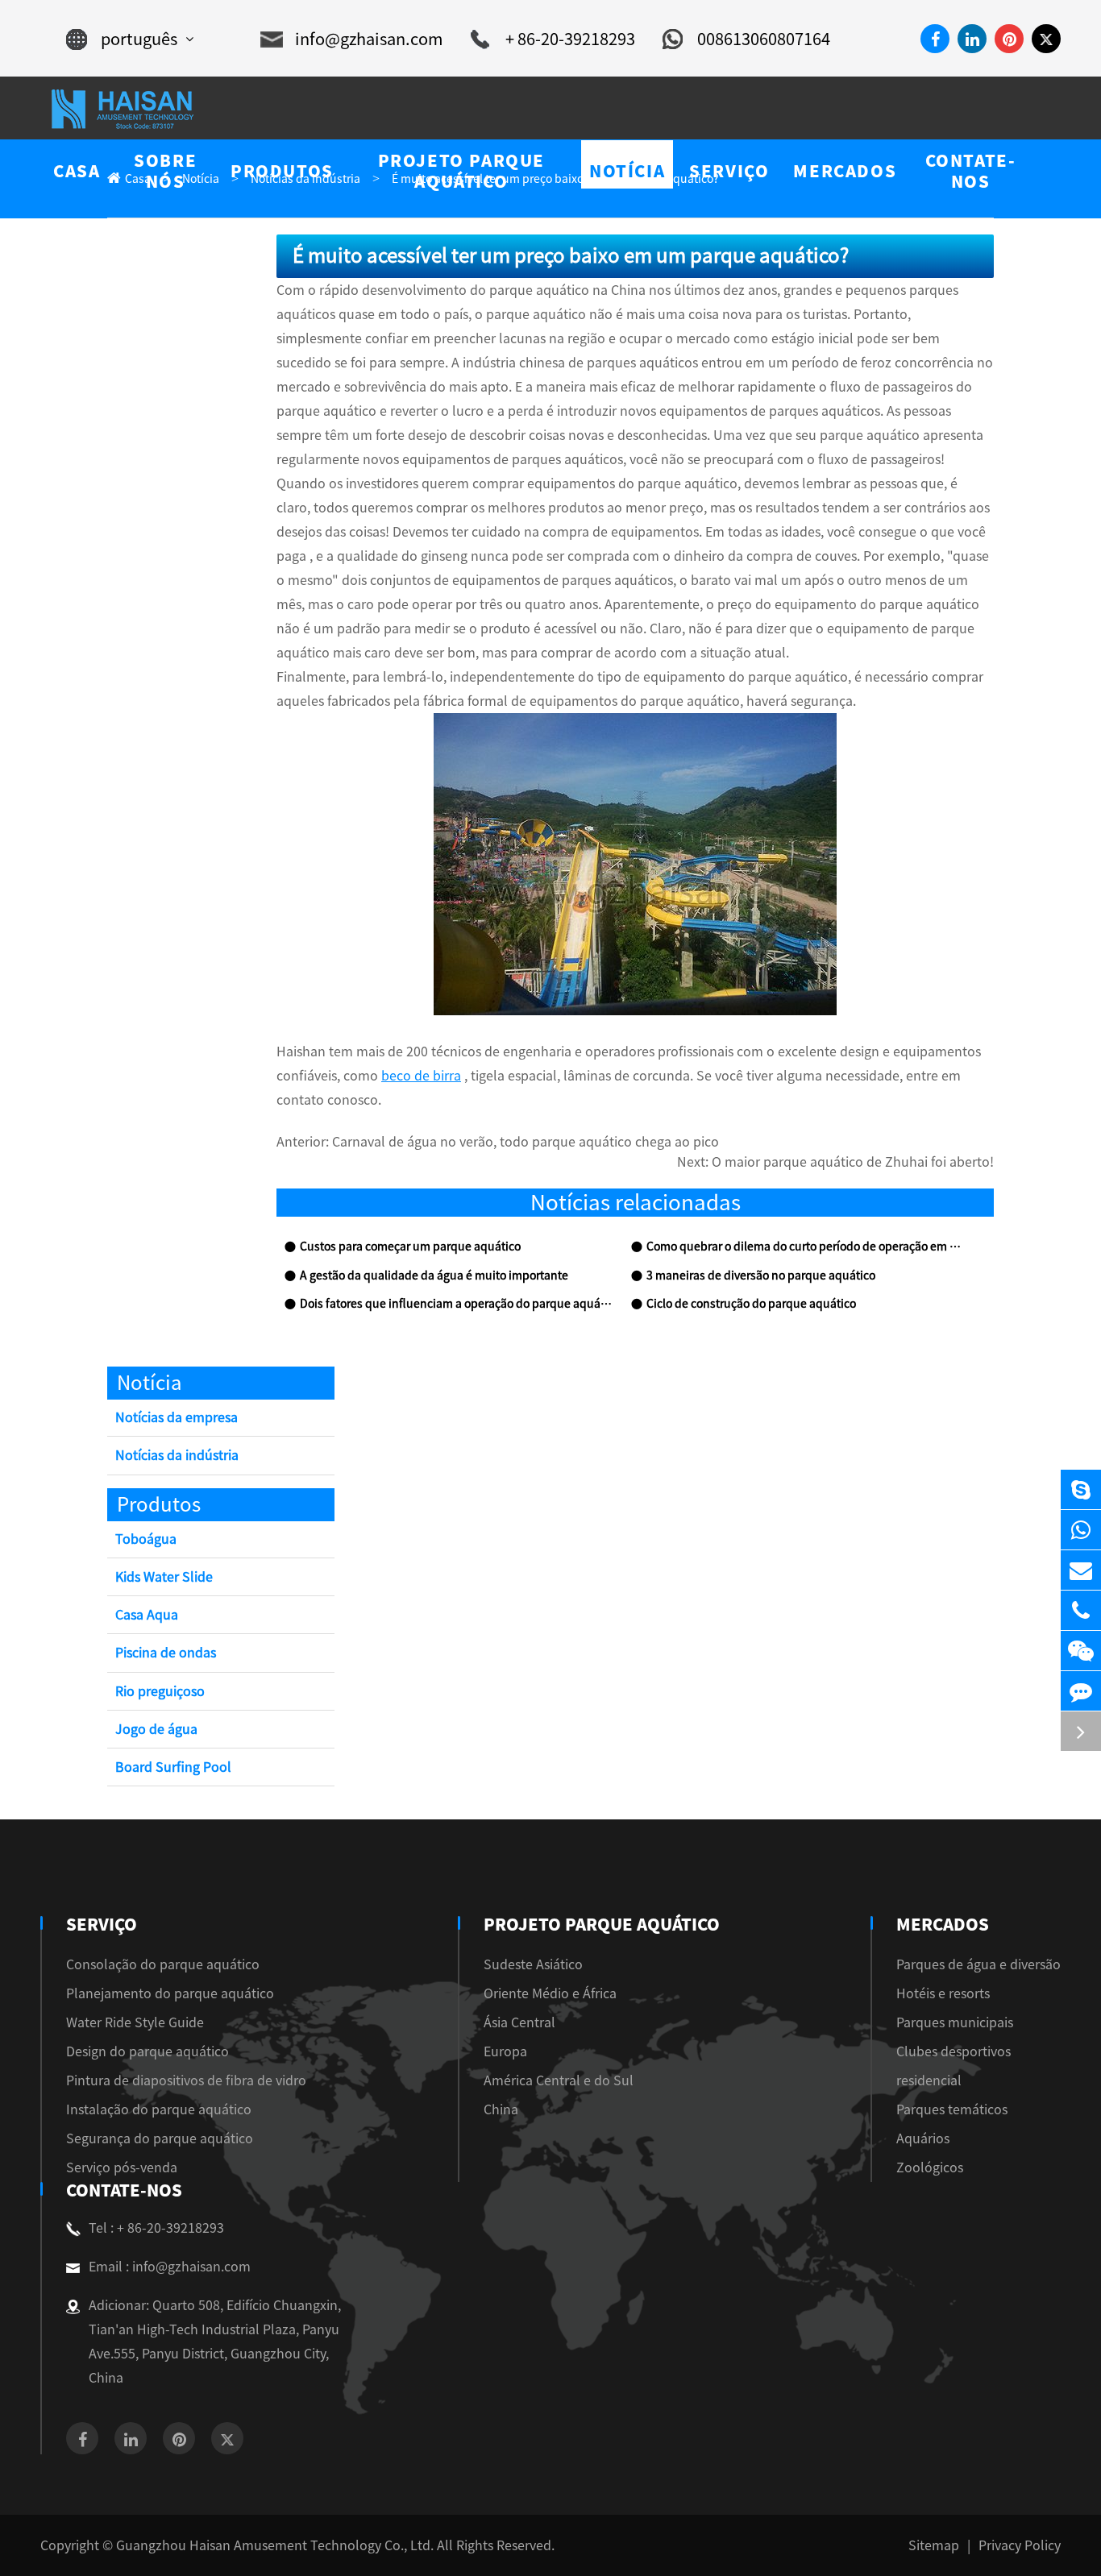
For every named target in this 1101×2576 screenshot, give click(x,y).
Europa (505, 2051)
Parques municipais (955, 2022)
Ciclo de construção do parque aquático (751, 1304)
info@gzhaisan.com (369, 39)
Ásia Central (519, 2022)
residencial (929, 2080)
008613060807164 (764, 39)
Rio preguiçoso (160, 1691)
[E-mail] (1081, 1570)
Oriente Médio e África (550, 1993)
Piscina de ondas (166, 1653)
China (501, 2109)
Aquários (923, 2138)
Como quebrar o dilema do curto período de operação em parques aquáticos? (804, 1247)
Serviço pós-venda (122, 2167)
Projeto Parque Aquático (602, 1924)
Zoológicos (930, 2167)
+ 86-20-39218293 (570, 39)
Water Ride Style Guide (135, 2022)
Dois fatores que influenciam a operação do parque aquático (457, 1304)
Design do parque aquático (147, 2051)
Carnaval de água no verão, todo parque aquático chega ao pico (526, 1142)
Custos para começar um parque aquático (410, 1247)
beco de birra (421, 1076)
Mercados (943, 1924)
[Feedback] (1081, 1691)
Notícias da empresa (177, 1417)
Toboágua (146, 1539)
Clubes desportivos (954, 2051)
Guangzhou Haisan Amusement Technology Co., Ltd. (275, 2545)
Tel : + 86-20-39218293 (156, 2228)
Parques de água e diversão (978, 1964)
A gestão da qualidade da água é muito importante (434, 1276)
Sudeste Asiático (533, 1964)
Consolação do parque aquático (163, 1964)
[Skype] (1081, 1489)
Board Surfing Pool (173, 1767)
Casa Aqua (147, 1615)
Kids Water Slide (164, 1577)
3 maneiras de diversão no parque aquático (761, 1276)
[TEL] (1081, 1610)
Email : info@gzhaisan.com (170, 2267)
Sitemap (934, 2545)
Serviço (102, 1924)
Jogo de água (156, 1729)
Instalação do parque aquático (159, 2109)
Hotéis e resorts (943, 1993)
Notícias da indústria (177, 1455)
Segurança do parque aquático (160, 2138)
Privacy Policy (1020, 2545)
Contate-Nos (124, 2190)
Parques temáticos (952, 2109)
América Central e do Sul (559, 2080)
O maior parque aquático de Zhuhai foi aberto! (853, 1162)
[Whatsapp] (1081, 1530)
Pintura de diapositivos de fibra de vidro (186, 2080)
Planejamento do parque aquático (170, 1993)
